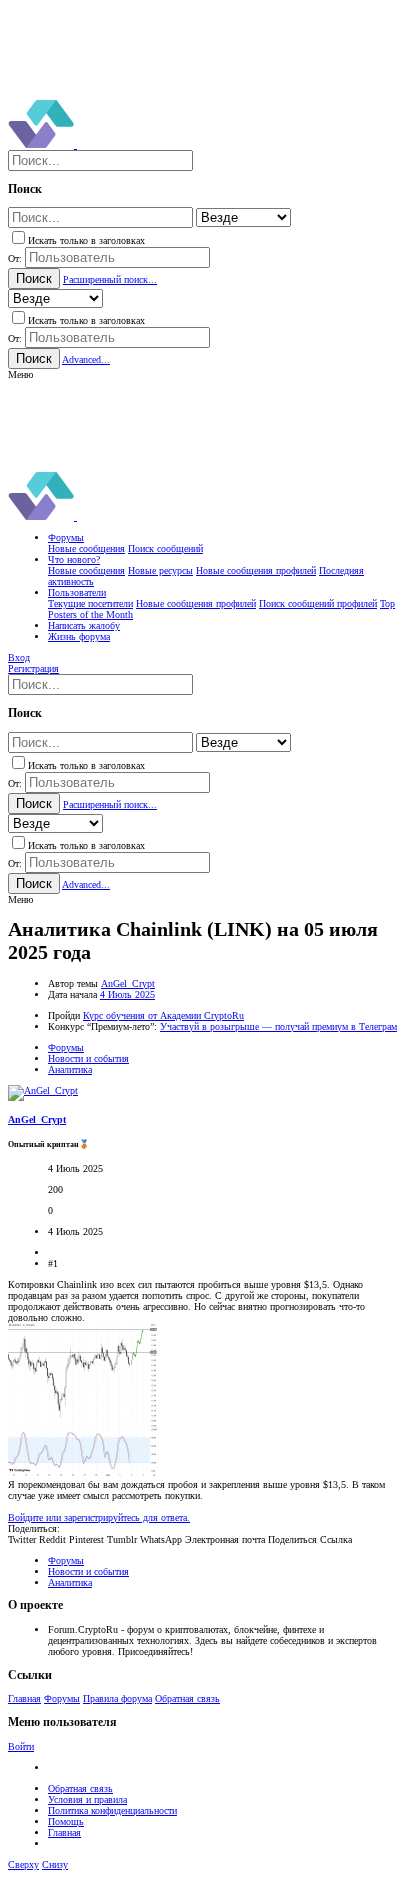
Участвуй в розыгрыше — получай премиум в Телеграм (278, 1026)
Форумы (62, 1698)
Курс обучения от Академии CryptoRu (163, 1015)
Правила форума (117, 1698)
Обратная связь (187, 1698)
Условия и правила (87, 1799)
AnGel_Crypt (128, 983)
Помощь (66, 1821)
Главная (24, 1698)
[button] (20, 374)
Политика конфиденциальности (112, 1810)
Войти (21, 1746)
